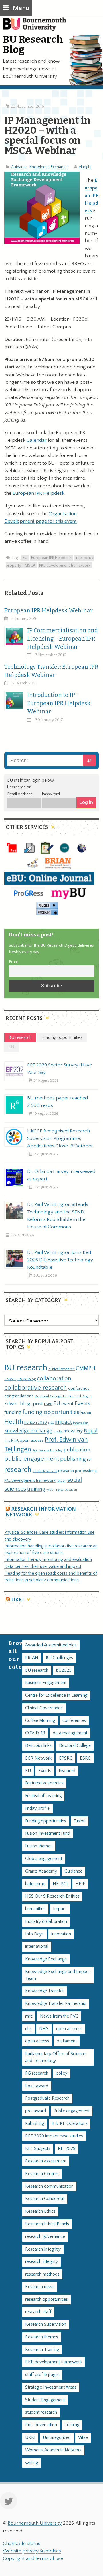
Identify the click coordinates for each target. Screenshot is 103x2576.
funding (13, 1412)
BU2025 (64, 1670)
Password (51, 794)
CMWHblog (27, 1379)
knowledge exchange (28, 1431)
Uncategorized (57, 2438)
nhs (7, 1440)
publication (77, 1450)
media (58, 1431)
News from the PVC (59, 2016)
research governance (45, 2237)
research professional (78, 1471)
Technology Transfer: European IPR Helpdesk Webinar (51, 671)
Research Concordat (45, 2199)
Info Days (34, 1934)
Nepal (91, 1431)
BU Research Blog (33, 44)
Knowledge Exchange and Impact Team (58, 1975)
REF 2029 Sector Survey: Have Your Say (60, 1069)
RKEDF (61, 1481)
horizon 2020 (36, 1423)
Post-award (37, 2086)
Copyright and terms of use (33, 2558)
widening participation (62, 1490)
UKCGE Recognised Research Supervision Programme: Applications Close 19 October (60, 1138)
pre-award (36, 2111)
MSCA (30, 565)
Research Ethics (40, 2211)
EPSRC (66, 1758)
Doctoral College (48, 1396)
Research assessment (46, 2161)
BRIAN (32, 1658)
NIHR (15, 1441)
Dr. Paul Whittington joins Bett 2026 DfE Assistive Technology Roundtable (60, 1260)
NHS (44, 2029)
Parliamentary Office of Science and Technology (55, 2057)
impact (63, 1422)
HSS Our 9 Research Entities (52, 1896)
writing (32, 2463)
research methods (42, 2274)
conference (79, 1388)
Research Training (42, 2350)
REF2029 (67, 2149)
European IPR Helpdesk (38, 493)
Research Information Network (41, 1512)
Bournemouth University (37, 27)
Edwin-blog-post (24, 1404)
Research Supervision (46, 2324)
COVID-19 (35, 1733)
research (18, 1470)
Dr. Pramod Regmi (77, 1396)
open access (32, 1440)
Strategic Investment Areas (51, 2387)
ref (89, 1460)
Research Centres (42, 2174)
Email (14, 962)
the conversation (41, 2425)
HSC (51, 1423)
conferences (74, 1721)
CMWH (10, 1379)
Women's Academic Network (53, 2450)
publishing (73, 1459)
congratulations (19, 1396)
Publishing (35, 2124)
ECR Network (38, 1758)
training (36, 1489)
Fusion (86, 1413)
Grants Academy (41, 1871)
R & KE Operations (70, 2124)
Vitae (83, 2438)
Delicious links (38, 1746)
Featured (67, 1771)
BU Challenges (59, 1658)
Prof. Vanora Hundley (47, 1450)
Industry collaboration (46, 1922)
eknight (85, 167)
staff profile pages (42, 2375)
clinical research (62, 1369)
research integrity (41, 2262)
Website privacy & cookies (32, 2551)
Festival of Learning (43, 1796)
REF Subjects (38, 2149)
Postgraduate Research (47, 2098)
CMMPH (86, 1368)
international (37, 1946)
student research (41, 2412)
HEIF (80, 1884)
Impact (60, 1909)
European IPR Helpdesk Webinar (48, 611)
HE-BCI (60, 1884)
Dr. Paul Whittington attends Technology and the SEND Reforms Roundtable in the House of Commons (58, 1216)
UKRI (17, 1600)
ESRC (48, 1404)
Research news (40, 2287)
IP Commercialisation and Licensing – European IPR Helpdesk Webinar (63, 639)
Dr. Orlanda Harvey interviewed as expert (61, 1175)
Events (82, 1404)
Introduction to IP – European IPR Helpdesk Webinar (59, 703)
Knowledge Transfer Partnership (56, 2004)
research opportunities (46, 2299)
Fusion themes (39, 1846)
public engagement (32, 1459)
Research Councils (45, 1471)
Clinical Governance (44, 1708)
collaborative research (36, 1388)
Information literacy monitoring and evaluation (48, 1560)
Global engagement (44, 1859)
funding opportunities (51, 1412)
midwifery (73, 1431)
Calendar (37, 440)
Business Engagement (46, 1683)
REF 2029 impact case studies (54, 2136)
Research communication (49, 2186)
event (67, 1404)
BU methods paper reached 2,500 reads (58, 1102)
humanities (35, 1909)
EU (25, 558)
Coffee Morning (40, 1721)
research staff (38, 2312)
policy (62, 2073)
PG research (37, 2073)
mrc (29, 2016)
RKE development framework (65, 565)
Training (72, 2425)
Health (14, 1422)
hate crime (35, 1884)
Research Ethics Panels (47, 2224)
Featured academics (44, 1783)
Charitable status (22, 2544)
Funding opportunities (46, 1821)
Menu (21, 8)
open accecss (69, 2029)
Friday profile (37, 1808)
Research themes (42, 2337)
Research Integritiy (43, 2249)
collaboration (54, 1378)
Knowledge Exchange (48, 167)
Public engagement (72, 2111)
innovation (81, 1423)
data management (70, 1733)
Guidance (19, 167)
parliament (67, 2041)
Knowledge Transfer (44, 1991)
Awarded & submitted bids (51, 1645)
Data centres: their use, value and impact (43, 1567)
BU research (26, 1368)
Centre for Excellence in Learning (56, 1695)
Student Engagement (45, 2400)
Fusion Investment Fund (48, 1833)
